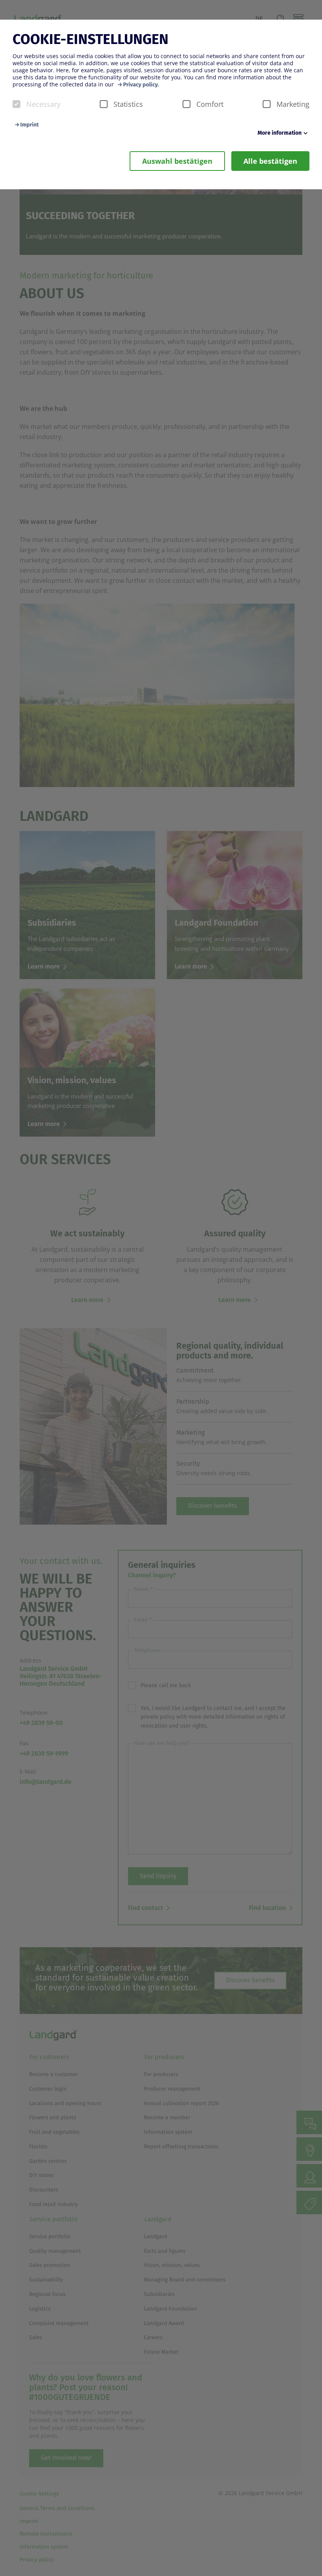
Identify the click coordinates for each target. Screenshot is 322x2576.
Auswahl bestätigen (177, 161)
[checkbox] (16, 104)
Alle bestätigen (270, 161)
